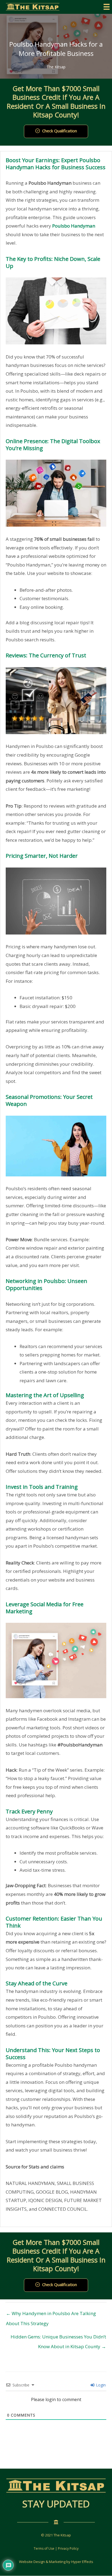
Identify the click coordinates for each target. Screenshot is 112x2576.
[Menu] (107, 7)
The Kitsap (56, 67)
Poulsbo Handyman (74, 226)
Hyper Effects (82, 2562)
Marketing (57, 2562)
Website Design (32, 2562)
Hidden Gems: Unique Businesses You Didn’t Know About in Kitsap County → (58, 2338)
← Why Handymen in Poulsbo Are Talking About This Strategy (51, 2315)
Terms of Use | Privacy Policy (56, 2548)
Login (100, 2385)
